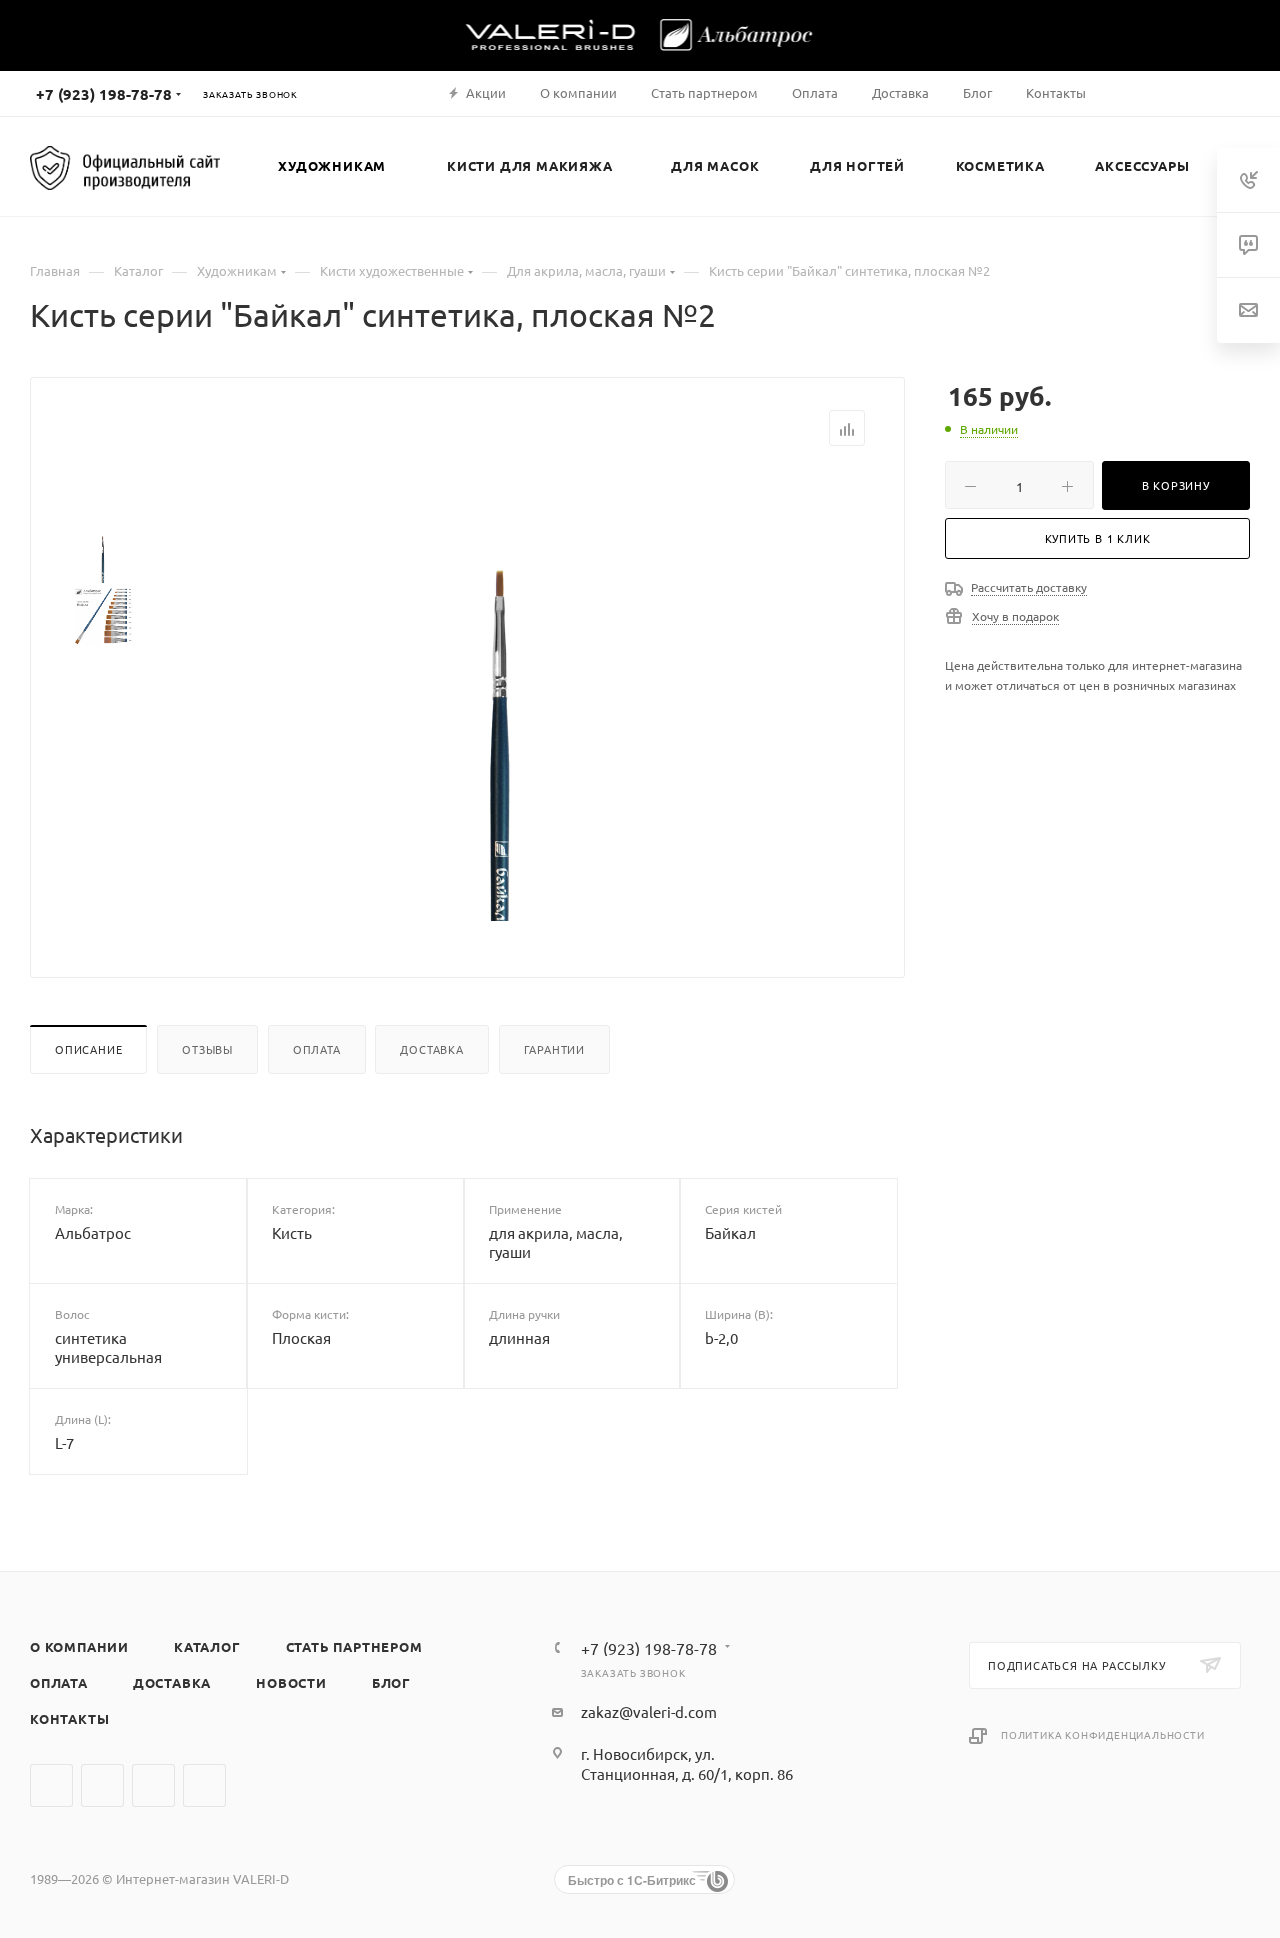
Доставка (431, 1049)
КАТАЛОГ (207, 1646)
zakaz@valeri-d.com (649, 1711)
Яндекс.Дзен (204, 1785)
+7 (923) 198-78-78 (104, 94)
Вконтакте (51, 1785)
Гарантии (554, 1049)
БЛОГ (391, 1682)
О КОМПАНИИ (79, 1646)
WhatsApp (153, 1785)
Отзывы (207, 1049)
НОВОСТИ (291, 1682)
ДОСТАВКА (172, 1682)
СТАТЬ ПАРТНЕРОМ (354, 1646)
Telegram (102, 1785)
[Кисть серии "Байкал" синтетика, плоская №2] (501, 696)
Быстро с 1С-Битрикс (632, 1880)
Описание (88, 1049)
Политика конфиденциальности (1103, 1734)
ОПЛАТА (59, 1682)
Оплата (317, 1049)
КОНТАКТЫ (69, 1718)
